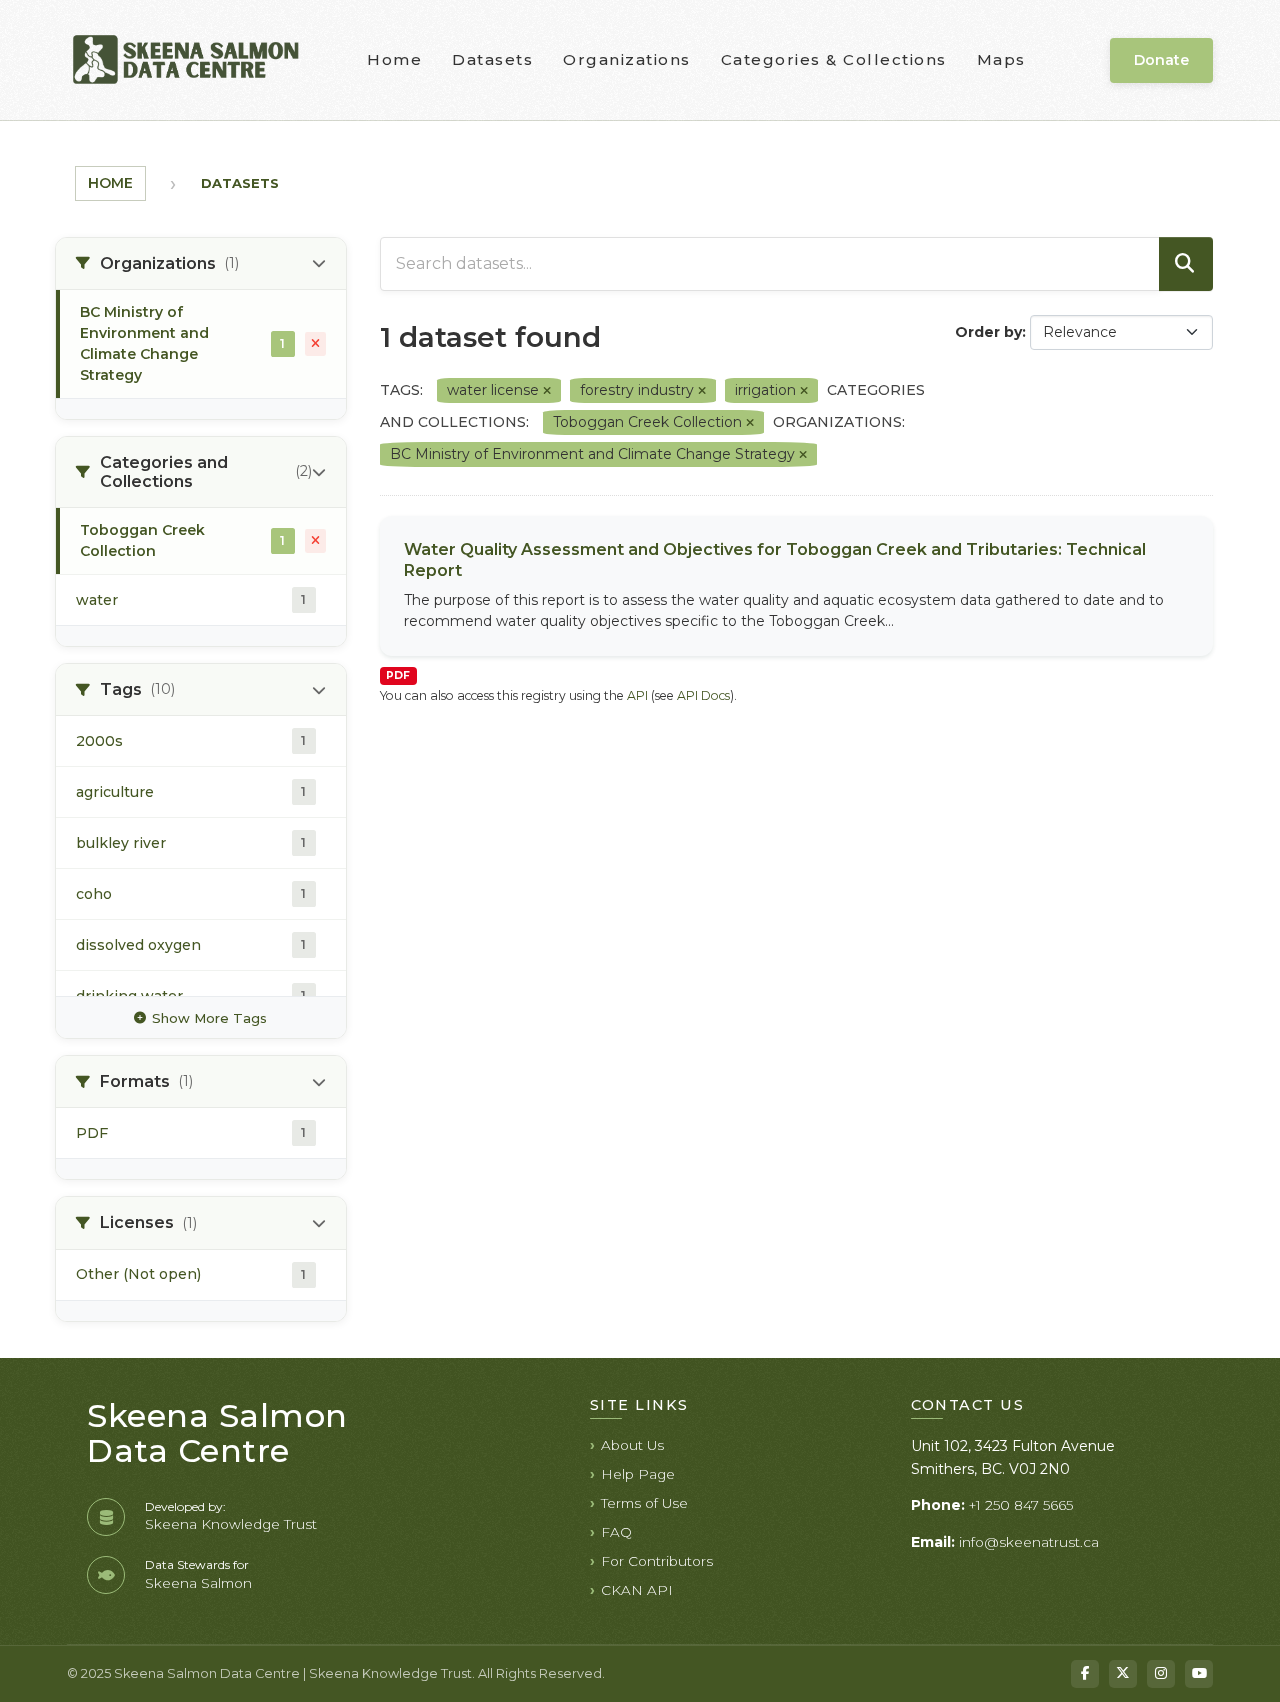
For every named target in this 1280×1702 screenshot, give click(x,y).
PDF (398, 675)
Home (394, 59)
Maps (1001, 59)
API (637, 695)
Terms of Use (644, 1503)
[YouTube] (1199, 1674)
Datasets (492, 59)
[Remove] (547, 391)
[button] (201, 264)
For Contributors (657, 1561)
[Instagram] (1161, 1674)
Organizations (627, 59)
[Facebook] (1085, 1674)
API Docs (703, 695)
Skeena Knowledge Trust (231, 1524)
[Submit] (1186, 264)
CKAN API (637, 1590)
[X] (1123, 1674)
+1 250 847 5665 (1021, 1505)
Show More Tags (209, 1018)
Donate (1161, 60)
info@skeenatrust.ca (1029, 1542)
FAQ (616, 1532)
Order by (988, 332)
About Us (632, 1445)
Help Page (638, 1474)
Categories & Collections (834, 59)
